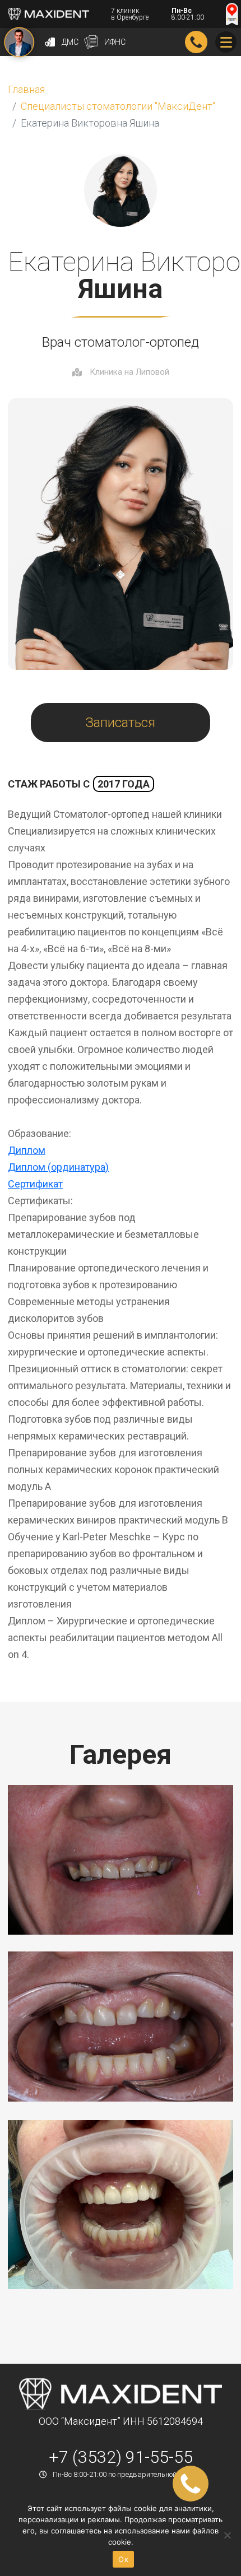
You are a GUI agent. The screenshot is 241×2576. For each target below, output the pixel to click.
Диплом (27, 1150)
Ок (123, 2559)
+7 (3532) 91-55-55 (196, 42)
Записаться (121, 723)
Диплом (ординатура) (58, 1167)
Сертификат (35, 1184)
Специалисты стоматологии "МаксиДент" (118, 106)
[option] (121, 1860)
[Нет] (227, 2535)
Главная (26, 89)
